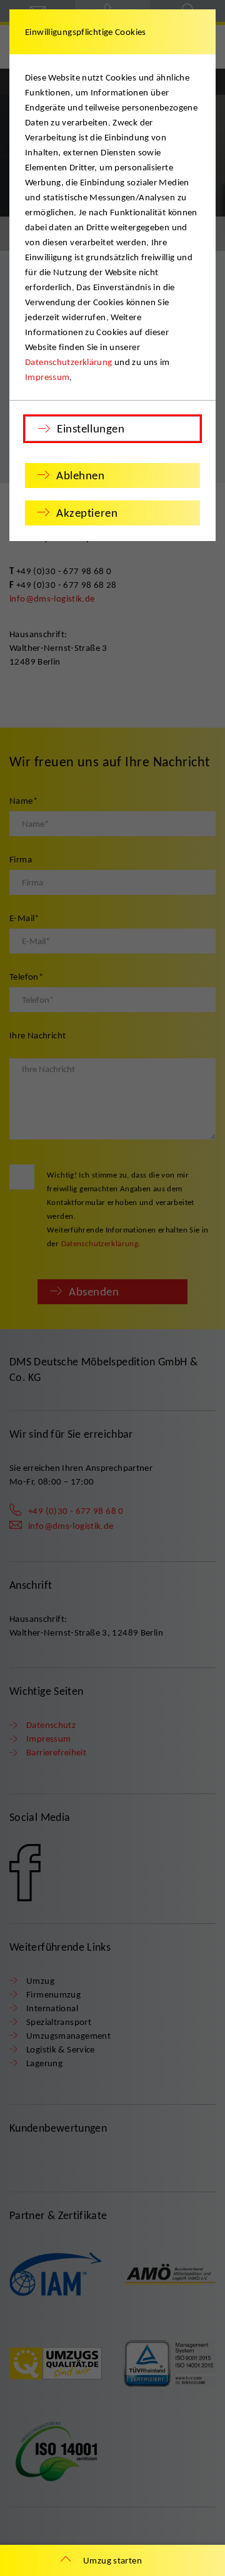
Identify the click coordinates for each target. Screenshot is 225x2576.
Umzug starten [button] (112, 2560)
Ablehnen (81, 475)
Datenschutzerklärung (69, 362)
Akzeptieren (87, 513)
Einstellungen (91, 428)
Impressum (47, 377)
